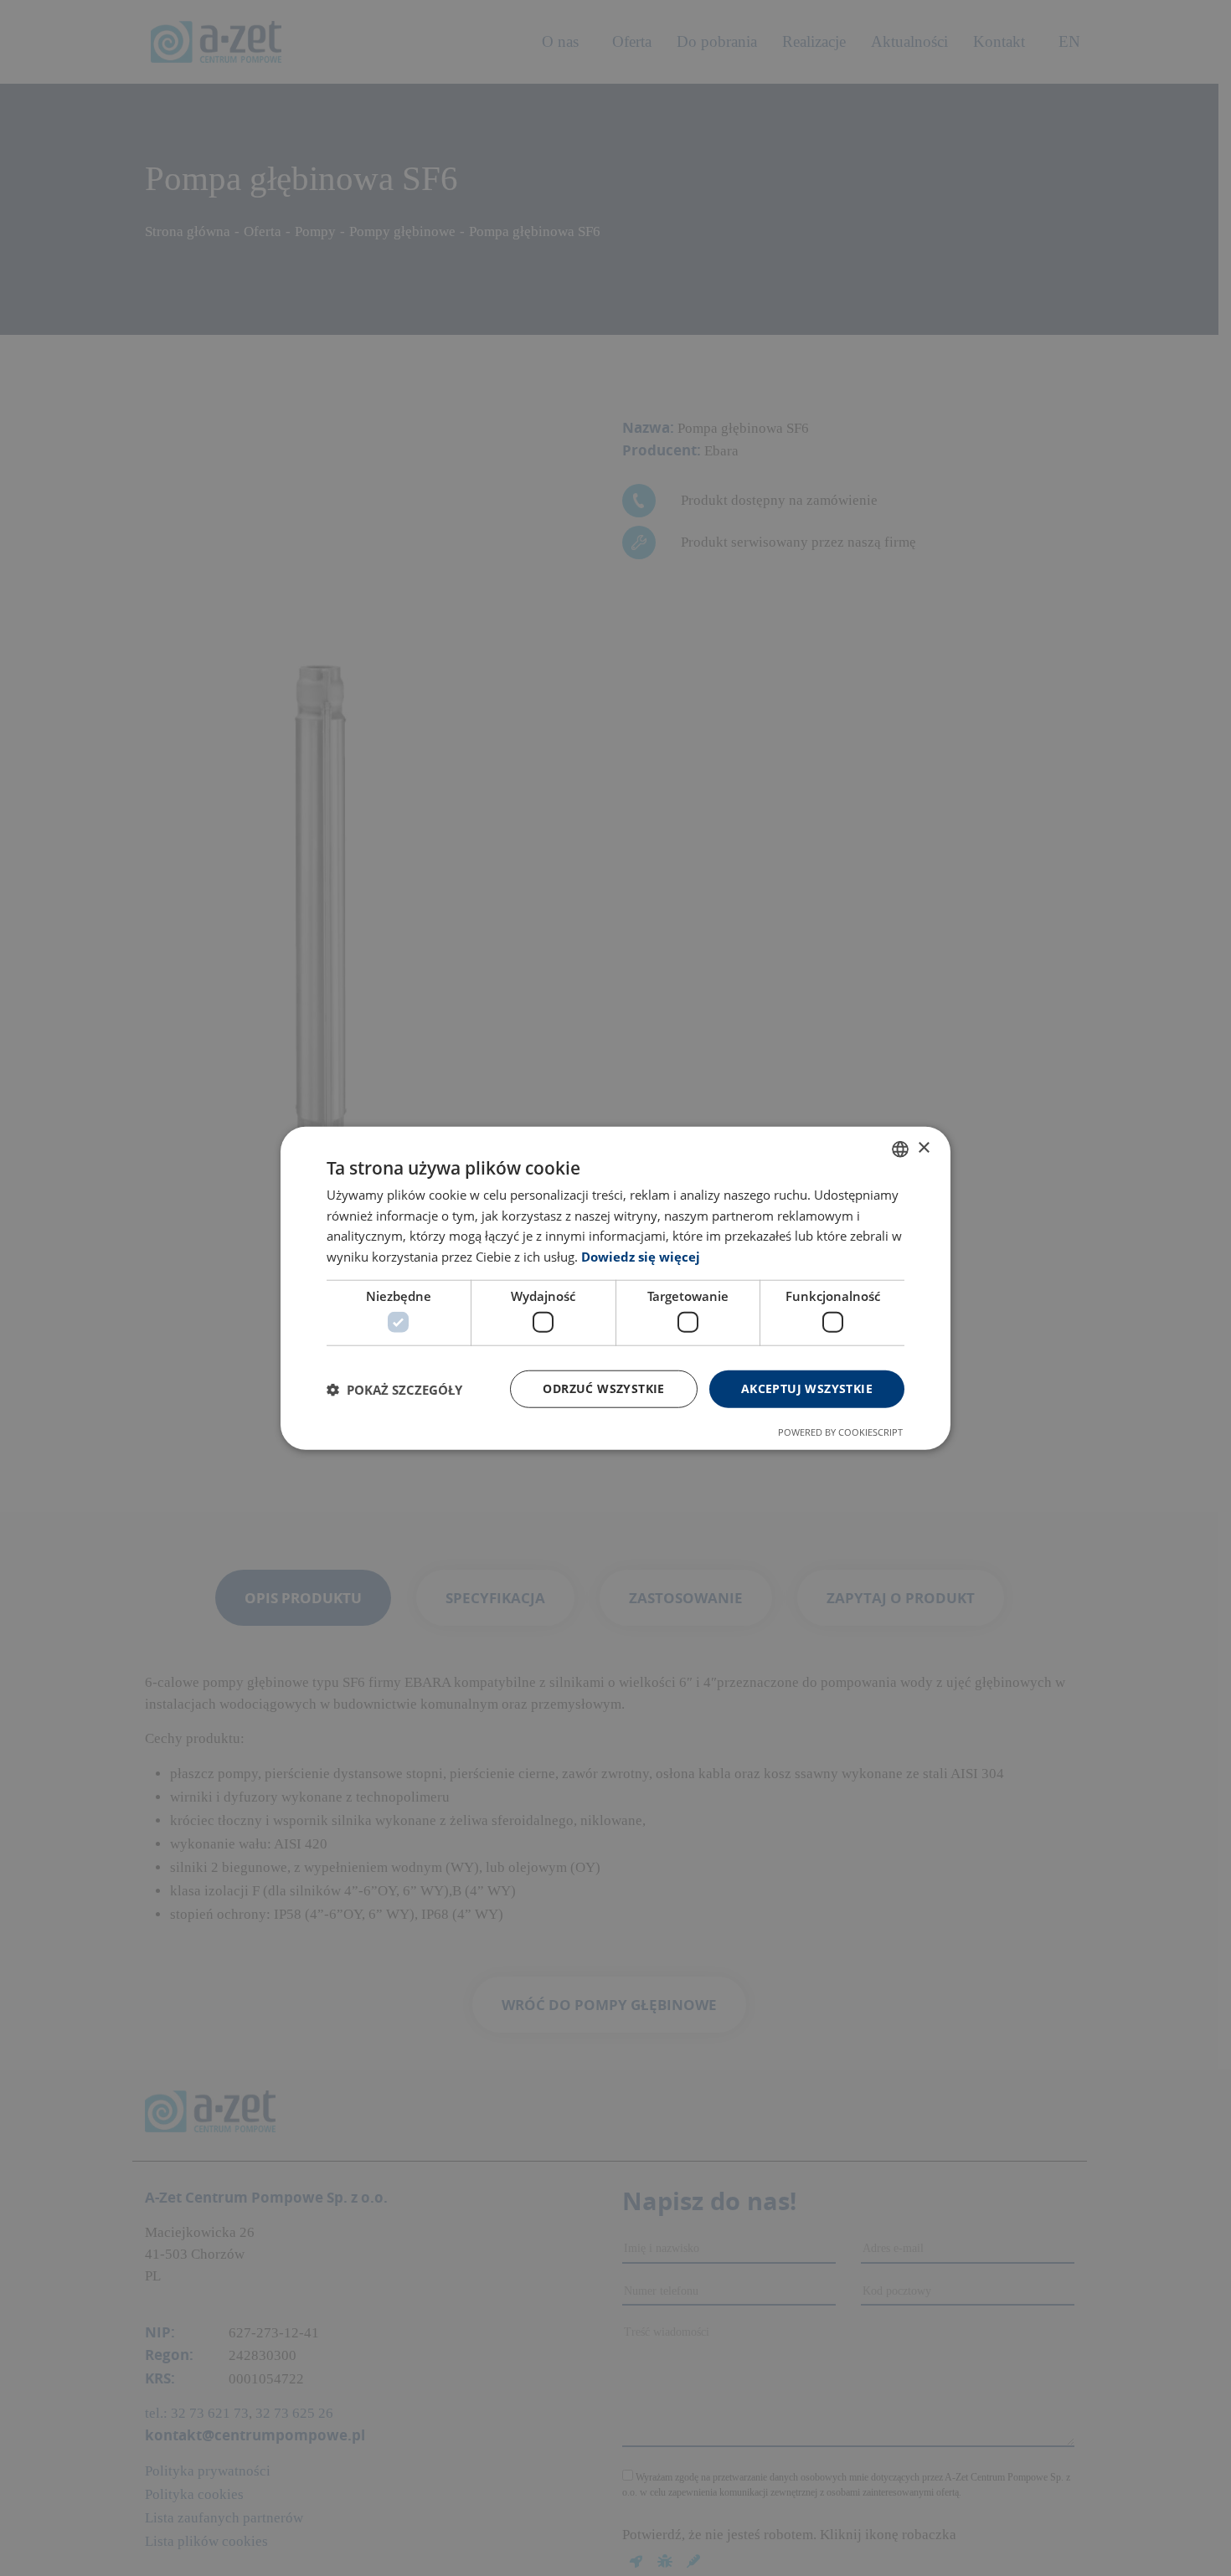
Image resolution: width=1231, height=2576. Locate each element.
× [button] (923, 1148)
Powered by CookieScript (840, 1432)
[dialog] (615, 1288)
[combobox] (900, 1149)
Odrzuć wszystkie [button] (603, 1388)
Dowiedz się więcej (641, 1257)
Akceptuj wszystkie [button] (807, 1388)
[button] (394, 1389)
